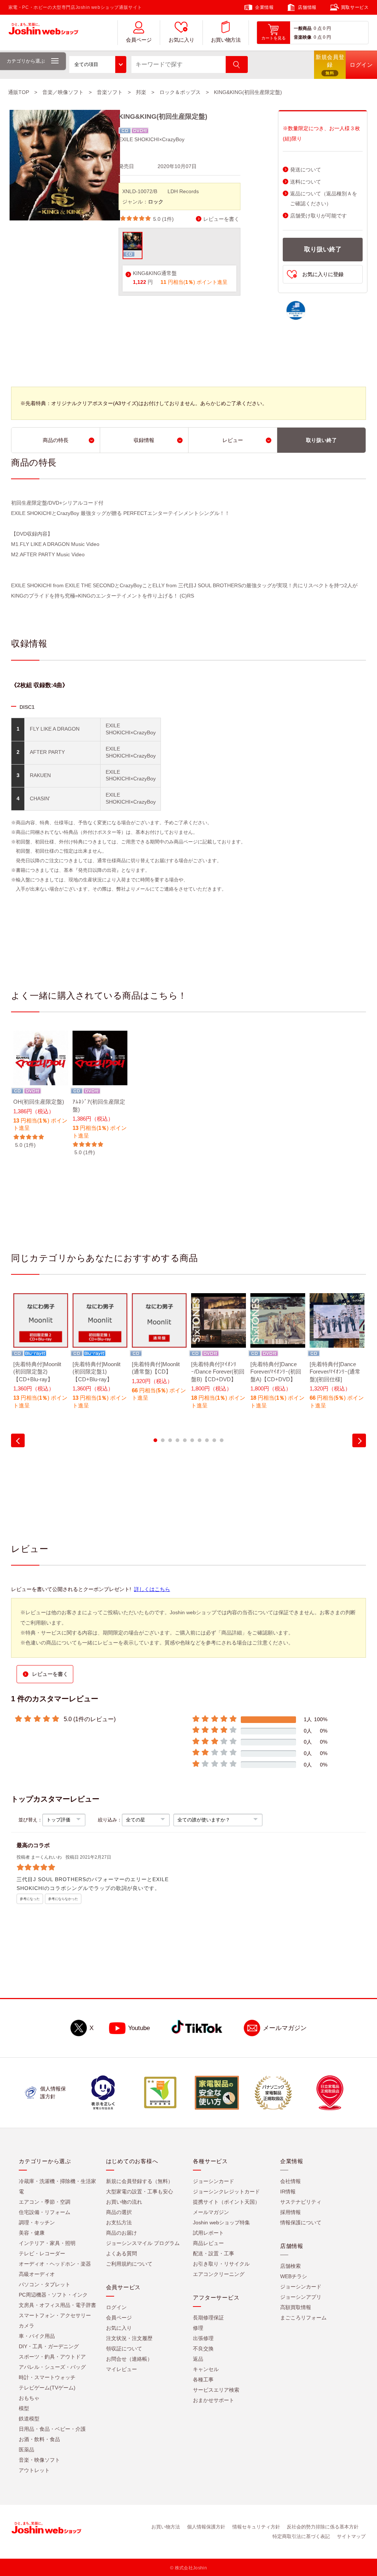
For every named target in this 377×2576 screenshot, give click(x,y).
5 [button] (185, 1440)
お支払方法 (119, 2222)
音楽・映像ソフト (39, 2460)
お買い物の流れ (124, 2202)
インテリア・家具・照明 (47, 2243)
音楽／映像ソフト (63, 92)
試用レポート (208, 2233)
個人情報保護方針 (206, 2527)
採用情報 (290, 2212)
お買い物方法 (226, 40)
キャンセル (206, 2369)
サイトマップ (351, 2536)
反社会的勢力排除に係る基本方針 (323, 2527)
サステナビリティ (301, 2202)
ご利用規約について (129, 2264)
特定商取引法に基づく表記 (301, 2536)
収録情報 (144, 440)
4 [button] (177, 1440)
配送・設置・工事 (214, 2253)
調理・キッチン (37, 2222)
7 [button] (200, 1440)
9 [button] (214, 1440)
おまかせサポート (214, 2400)
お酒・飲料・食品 (39, 2439)
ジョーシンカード (214, 2181)
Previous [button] (18, 1440)
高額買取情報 (296, 2307)
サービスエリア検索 (216, 2390)
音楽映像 (303, 37)
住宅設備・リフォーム (45, 2212)
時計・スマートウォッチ (47, 2377)
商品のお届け (121, 2233)
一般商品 (303, 28)
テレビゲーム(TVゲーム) (47, 2388)
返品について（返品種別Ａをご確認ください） (324, 199)
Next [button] (359, 1440)
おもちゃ (29, 2398)
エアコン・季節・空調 (45, 2202)
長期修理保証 (208, 2318)
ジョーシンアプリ (301, 2297)
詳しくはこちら (152, 1589)
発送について (306, 170)
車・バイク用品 (37, 2336)
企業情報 (264, 7)
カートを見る (274, 38)
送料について (306, 182)
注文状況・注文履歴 (129, 2338)
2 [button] (163, 1440)
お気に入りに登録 (323, 274)
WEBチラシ (294, 2276)
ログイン (116, 2307)
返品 (198, 2359)
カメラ (27, 2326)
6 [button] (192, 1440)
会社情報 (290, 2181)
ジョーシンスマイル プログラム (143, 2243)
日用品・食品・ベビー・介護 (52, 2429)
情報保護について (301, 2222)
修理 (198, 2328)
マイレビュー (121, 2369)
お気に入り (182, 40)
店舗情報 (307, 7)
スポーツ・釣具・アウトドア (52, 2357)
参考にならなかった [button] (63, 1899)
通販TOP (19, 92)
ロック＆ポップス (180, 92)
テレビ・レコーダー (42, 2253)
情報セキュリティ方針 (256, 2527)
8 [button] (207, 1440)
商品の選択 (119, 2212)
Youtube (139, 2028)
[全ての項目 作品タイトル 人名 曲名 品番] (98, 65)
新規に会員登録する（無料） (140, 2181)
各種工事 (203, 2380)
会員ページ (139, 40)
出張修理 (203, 2338)
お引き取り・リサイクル (221, 2264)
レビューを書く (221, 219)
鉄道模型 (29, 2419)
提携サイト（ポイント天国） (226, 2202)
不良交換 (203, 2349)
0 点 (318, 28)
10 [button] (222, 1440)
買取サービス (355, 7)
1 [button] (155, 1440)
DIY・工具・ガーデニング (49, 2346)
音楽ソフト (110, 92)
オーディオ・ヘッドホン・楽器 (55, 2264)
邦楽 (141, 92)
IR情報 (288, 2192)
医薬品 (27, 2450)
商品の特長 (56, 440)
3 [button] (170, 1440)
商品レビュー (208, 2243)
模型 (24, 2408)
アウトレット (34, 2470)
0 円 (327, 28)
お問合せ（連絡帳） (129, 2359)
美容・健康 (32, 2233)
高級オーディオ (37, 2274)
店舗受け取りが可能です (318, 216)
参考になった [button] (30, 1899)
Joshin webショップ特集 (221, 2222)
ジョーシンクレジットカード (226, 2192)
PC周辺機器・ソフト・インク (53, 2295)
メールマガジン (285, 2028)
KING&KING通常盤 (155, 273)
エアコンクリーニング (219, 2274)
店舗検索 (290, 2266)
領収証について (124, 2349)
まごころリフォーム (303, 2318)
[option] (41, 1090)
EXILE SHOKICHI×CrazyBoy (151, 139)
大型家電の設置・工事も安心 (140, 2192)
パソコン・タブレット (45, 2284)
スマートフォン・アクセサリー (55, 2315)
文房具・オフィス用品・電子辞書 (57, 2305)
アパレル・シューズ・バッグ (52, 2367)
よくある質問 (121, 2253)
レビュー (233, 440)
